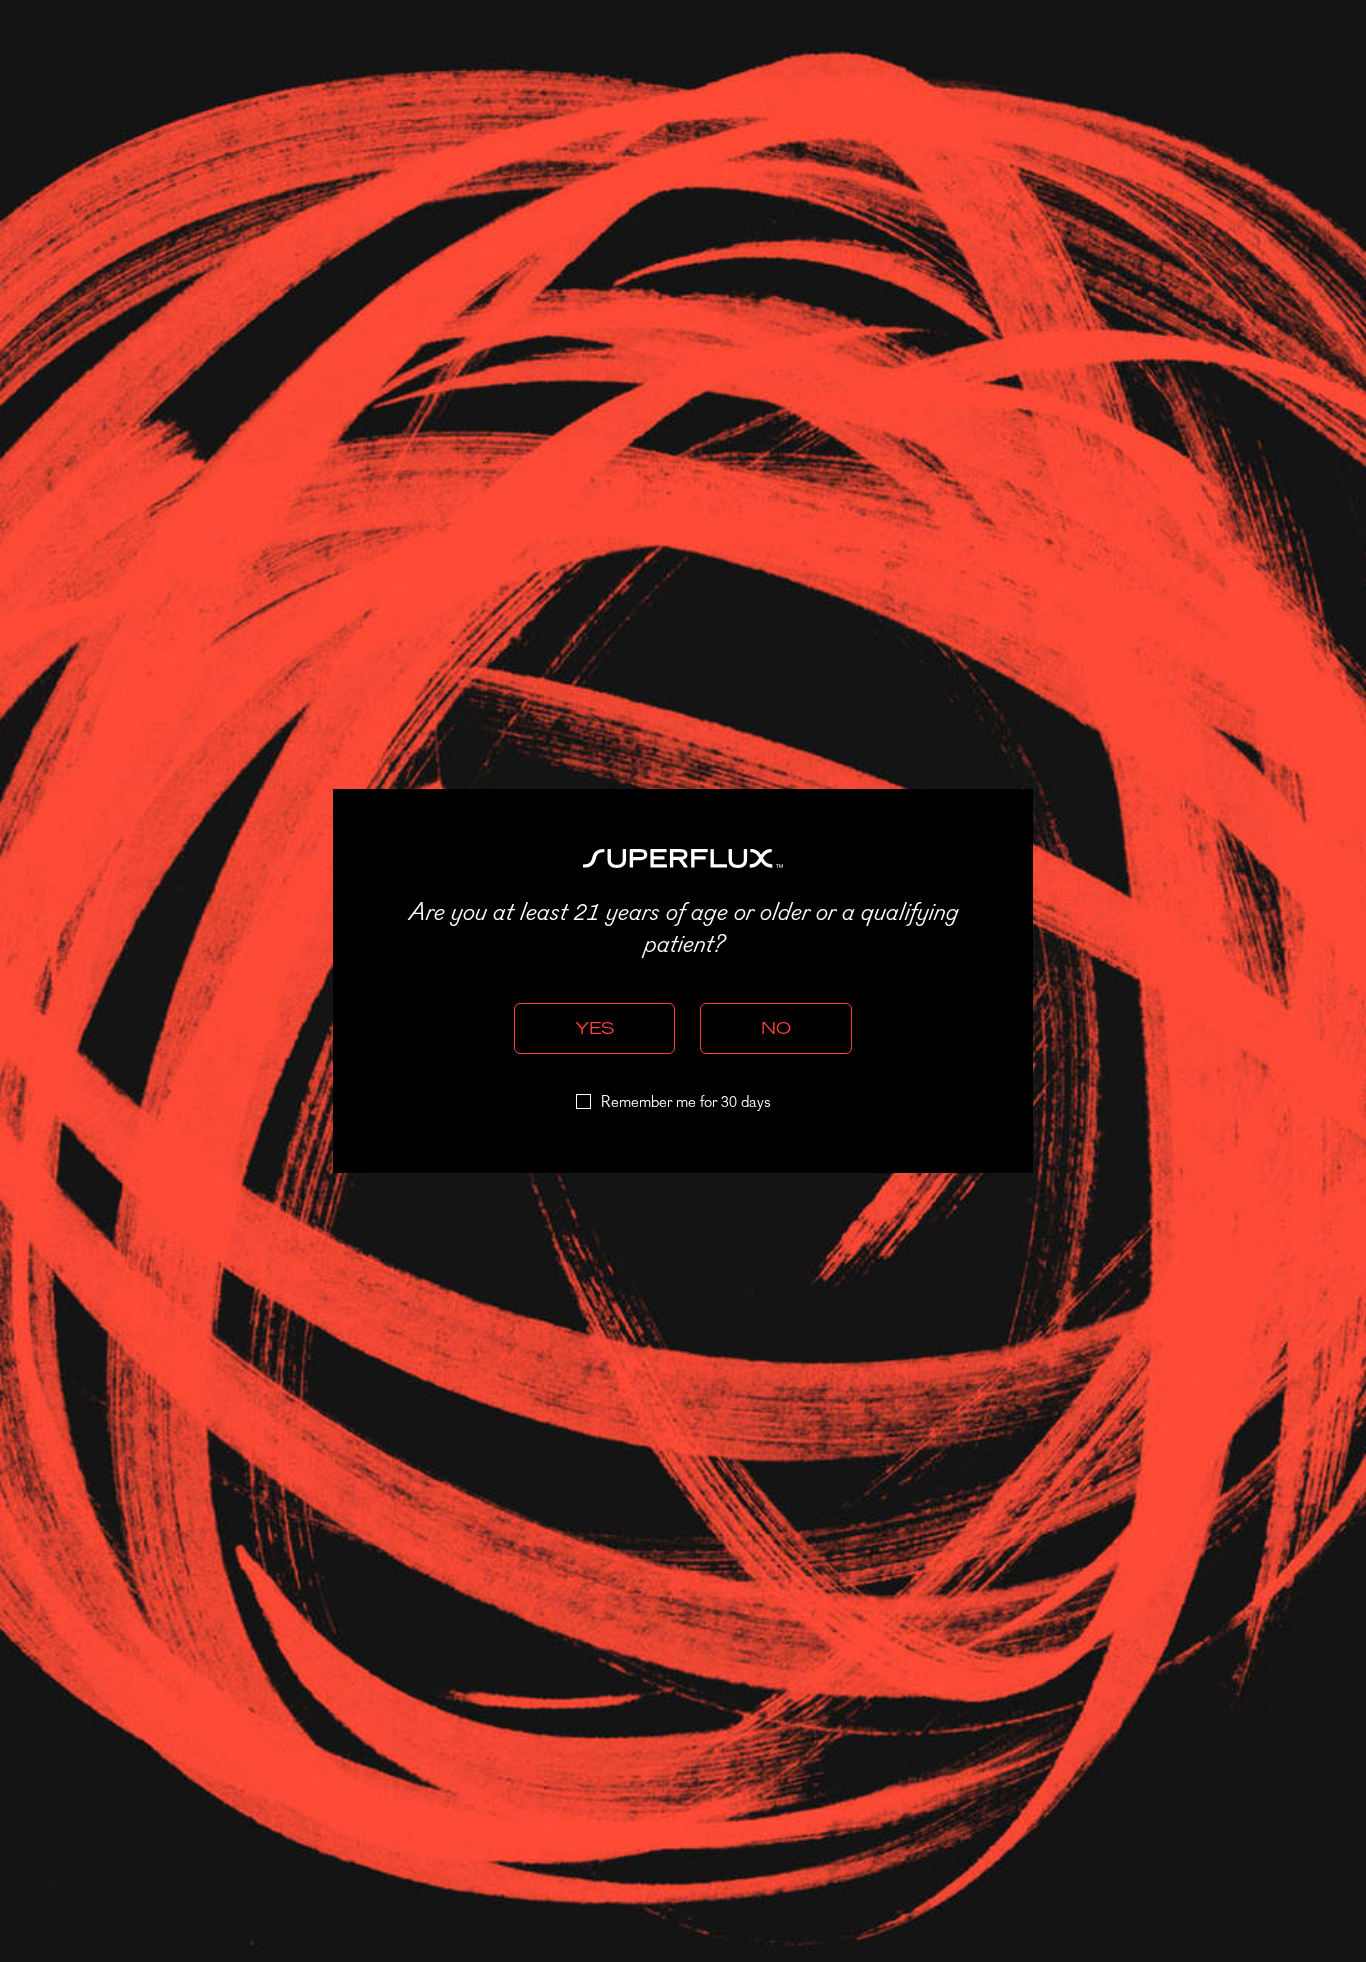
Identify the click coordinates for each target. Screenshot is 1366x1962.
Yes (594, 1028)
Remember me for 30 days (686, 1103)
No (776, 1028)
